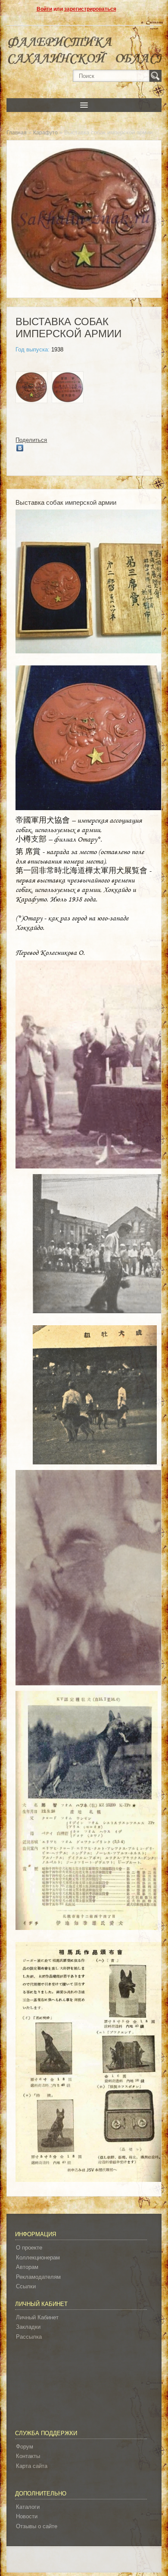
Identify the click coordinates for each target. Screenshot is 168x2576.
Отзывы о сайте (37, 2526)
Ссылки (26, 2286)
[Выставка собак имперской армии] (31, 388)
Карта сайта (32, 2466)
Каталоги (28, 2507)
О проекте (29, 2248)
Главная (17, 133)
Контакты (28, 2456)
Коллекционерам (38, 2257)
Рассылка (29, 2337)
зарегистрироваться (90, 9)
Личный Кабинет (37, 2317)
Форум (25, 2447)
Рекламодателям (38, 2277)
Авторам (27, 2267)
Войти (44, 9)
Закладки (28, 2327)
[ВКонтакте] (20, 448)
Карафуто (45, 133)
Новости (27, 2516)
